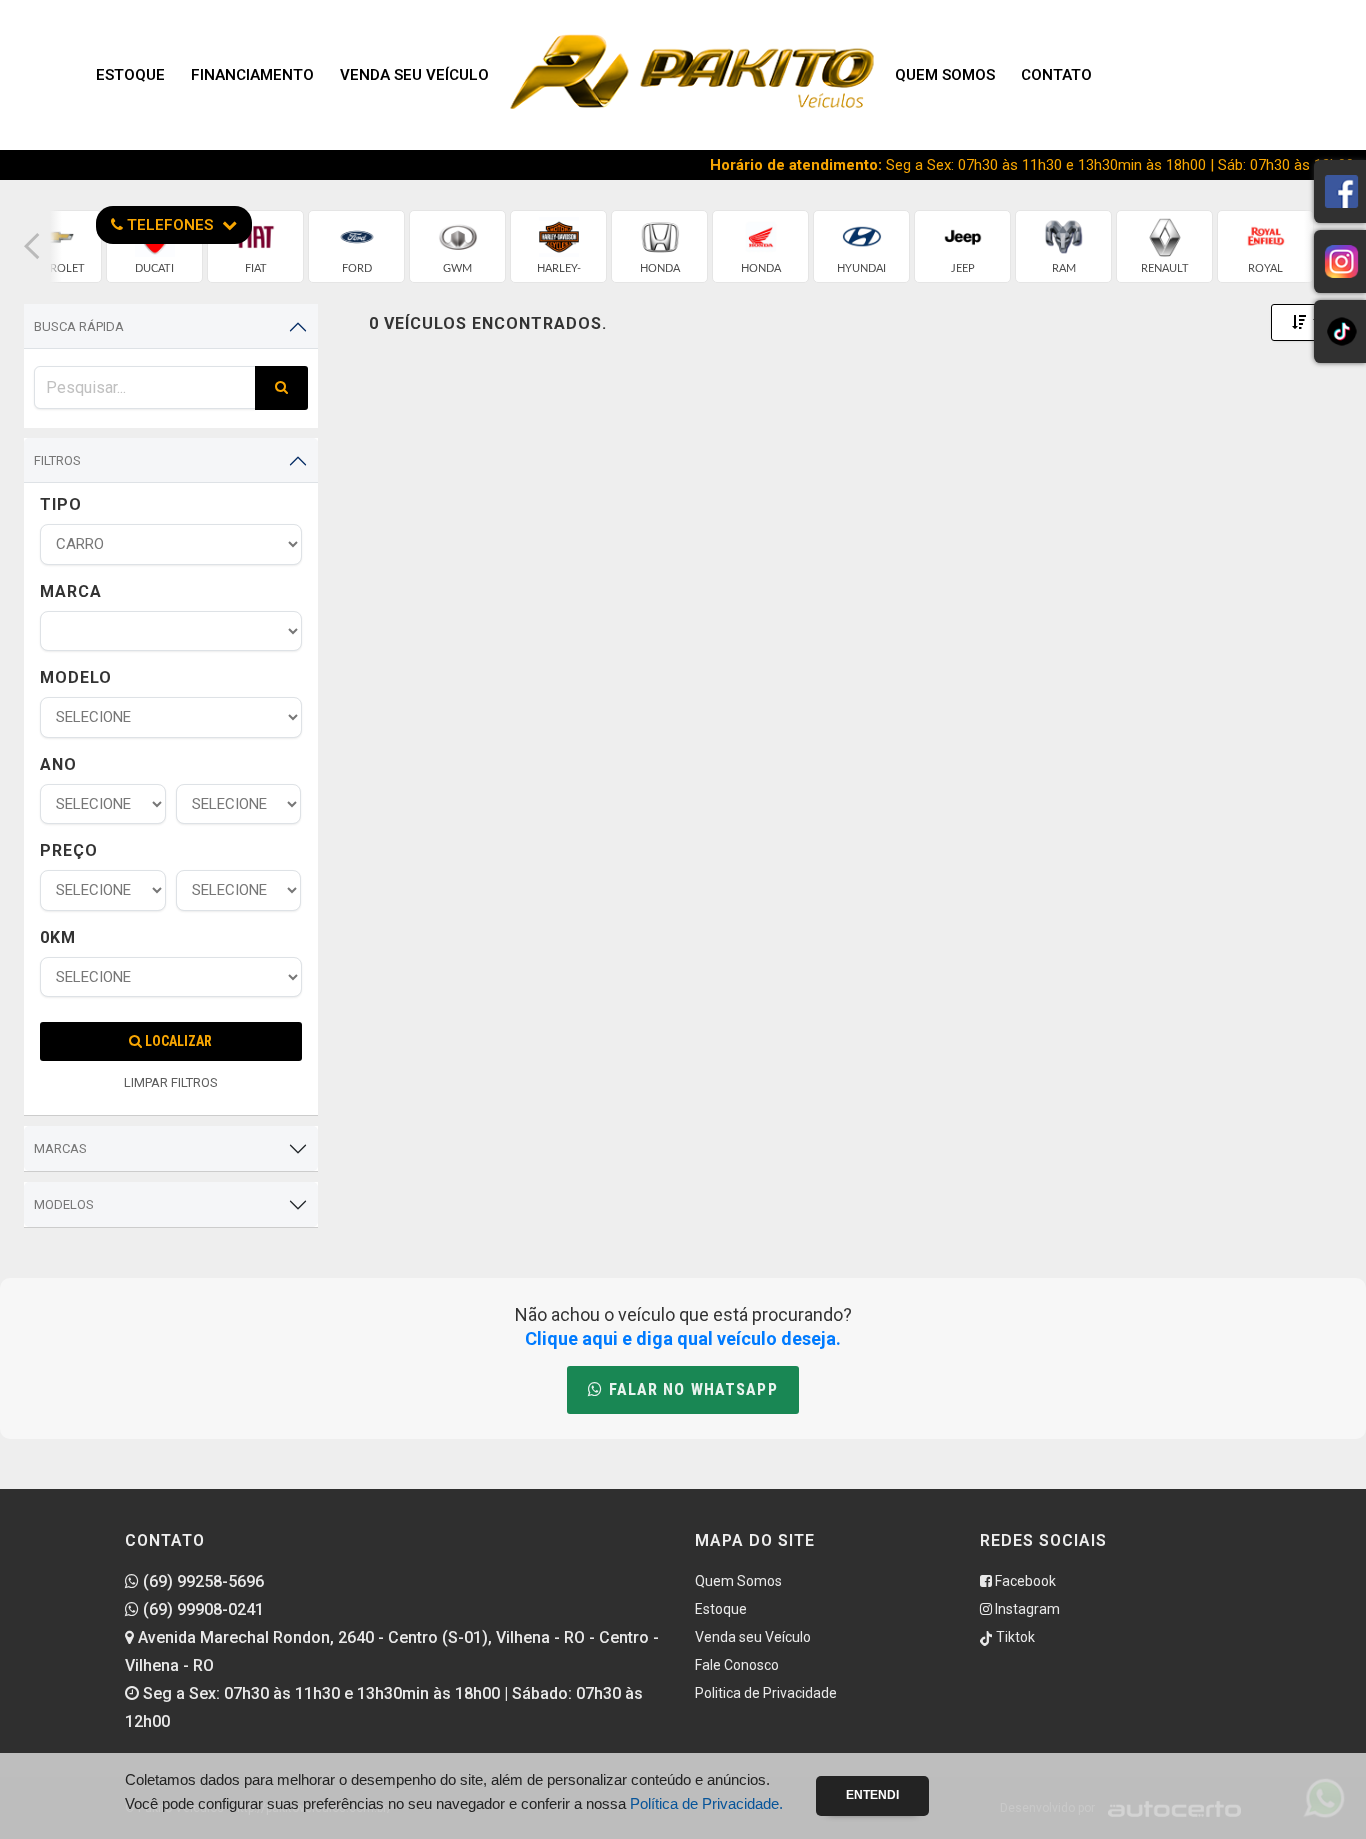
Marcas (60, 1148)
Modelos (64, 1204)
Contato (1056, 75)
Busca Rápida (79, 326)
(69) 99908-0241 (201, 1609)
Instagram (1026, 1609)
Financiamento (252, 75)
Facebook (1024, 1581)
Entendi (872, 1795)
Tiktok (1014, 1637)
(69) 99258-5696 (201, 1581)
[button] (32, 246)
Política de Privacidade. (706, 1803)
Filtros (57, 460)
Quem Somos (945, 75)
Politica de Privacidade (766, 1693)
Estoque (130, 75)
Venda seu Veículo (414, 75)
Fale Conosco (737, 1665)
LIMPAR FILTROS (171, 1082)
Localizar (177, 1041)
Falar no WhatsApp (690, 1389)
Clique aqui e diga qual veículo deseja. (683, 1338)
